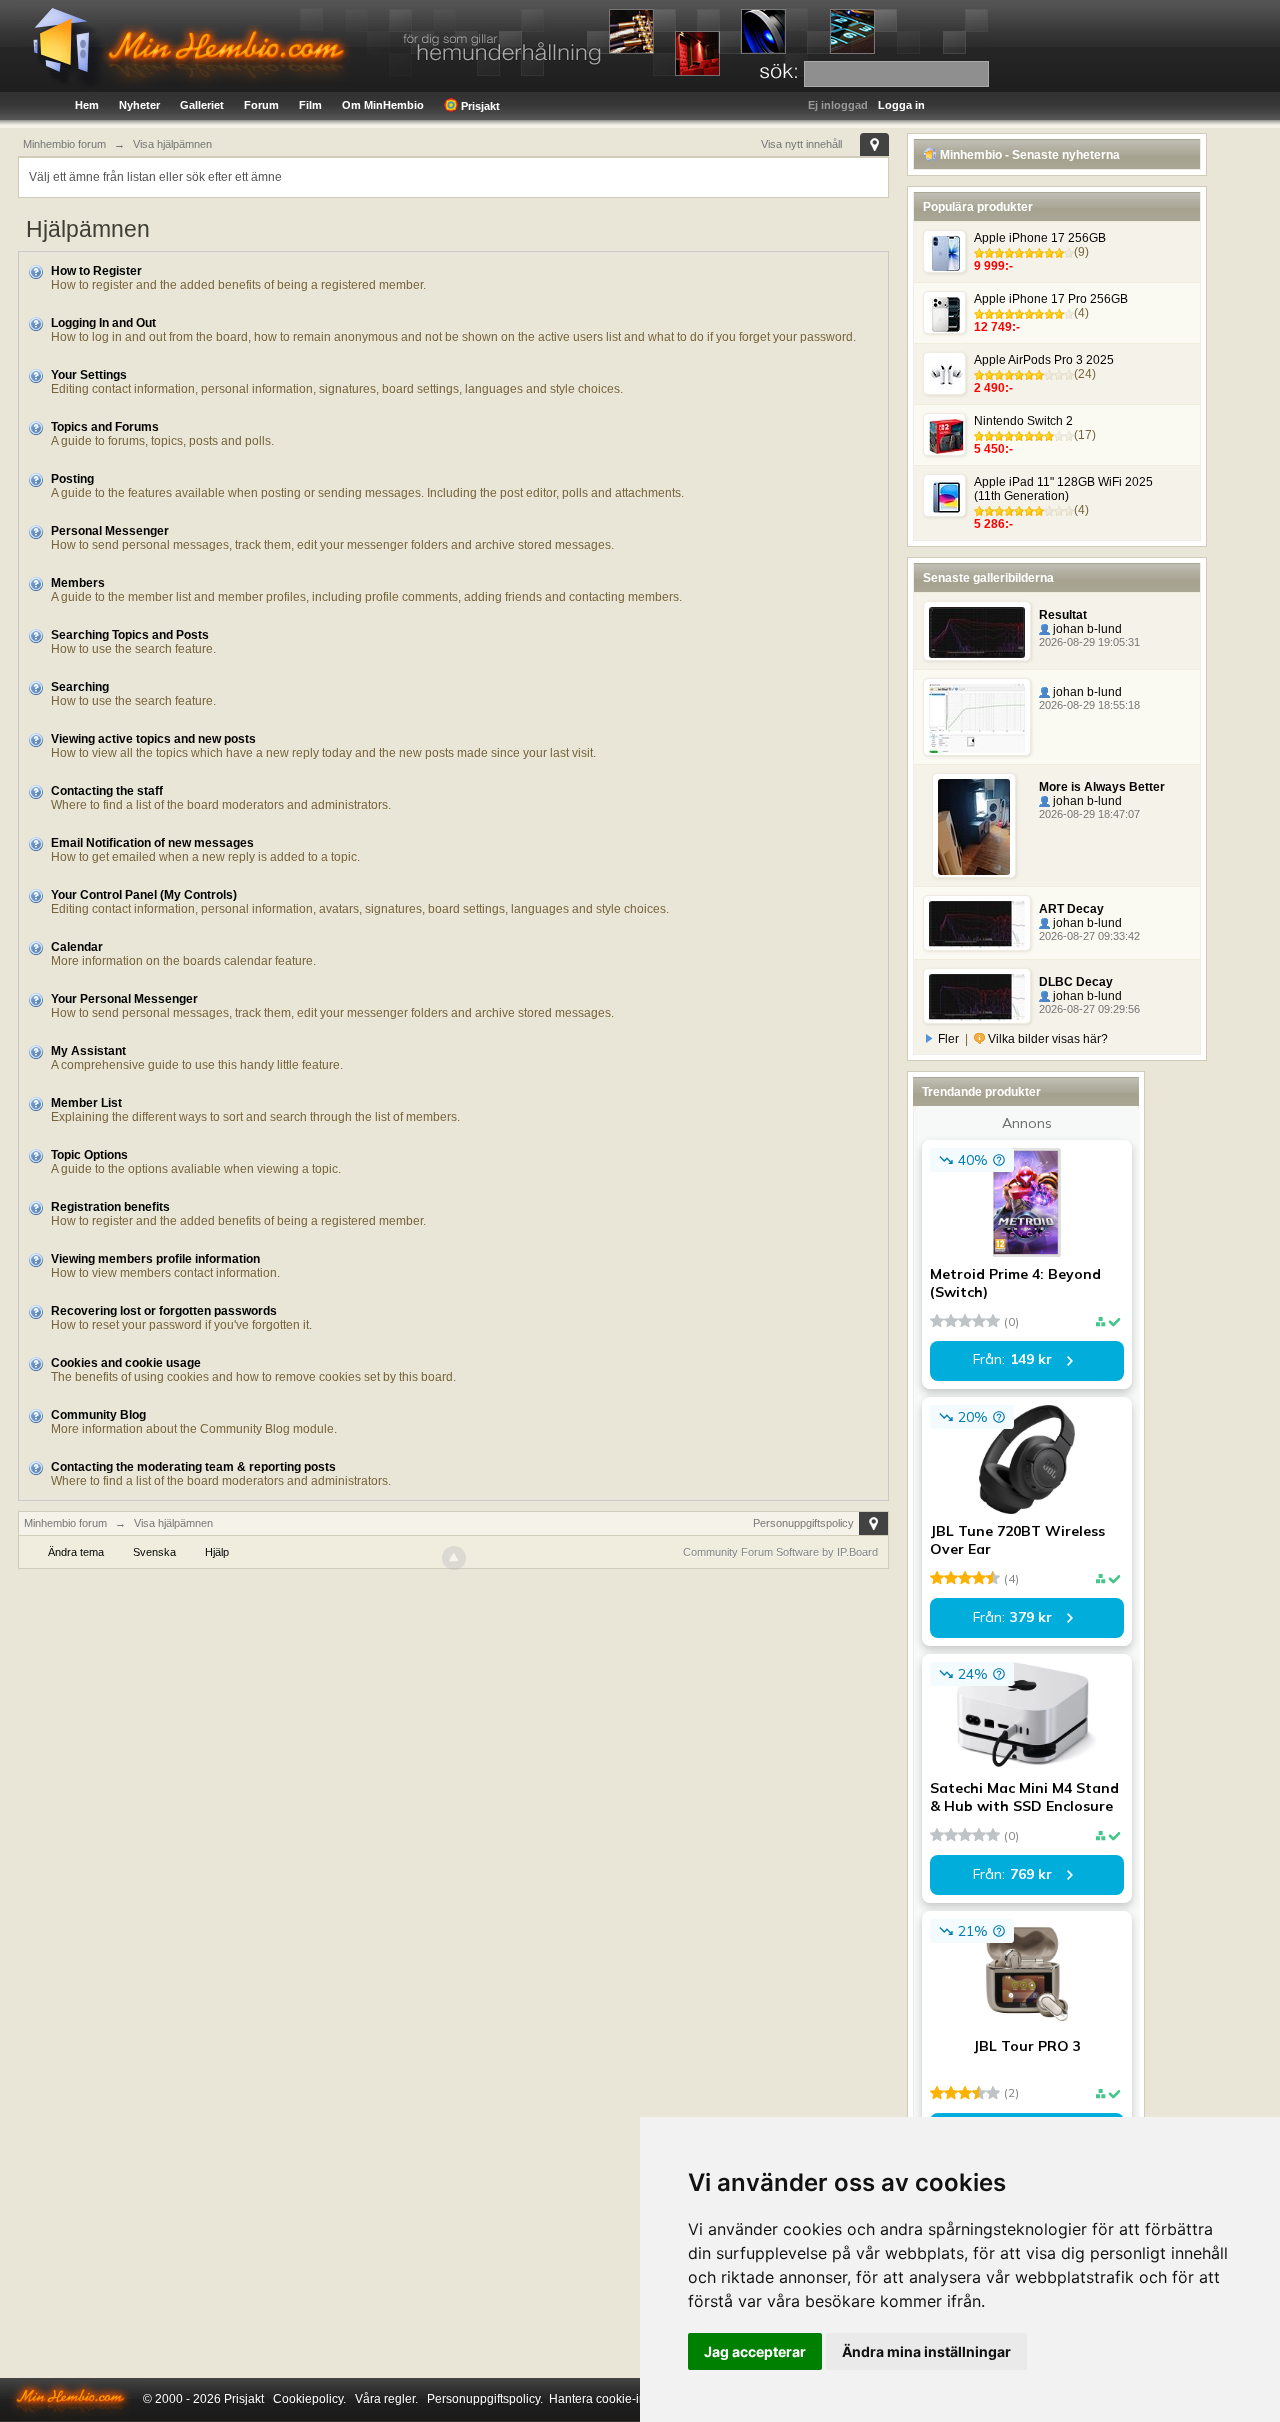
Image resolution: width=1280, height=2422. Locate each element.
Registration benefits (110, 1207)
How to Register (96, 271)
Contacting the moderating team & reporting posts (193, 1467)
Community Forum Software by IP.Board (780, 1552)
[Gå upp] (454, 1558)
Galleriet (202, 105)
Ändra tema (76, 1552)
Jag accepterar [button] (755, 2351)
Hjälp (217, 1552)
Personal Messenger (110, 531)
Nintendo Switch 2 (1023, 421)
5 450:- (993, 449)
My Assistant (88, 1051)
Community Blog (98, 1415)
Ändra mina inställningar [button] (926, 2351)
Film (310, 105)
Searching (80, 687)
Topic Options (89, 1155)
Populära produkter (978, 207)
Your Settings (89, 375)
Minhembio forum (65, 1523)
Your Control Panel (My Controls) (144, 895)
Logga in (901, 105)
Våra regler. (386, 2399)
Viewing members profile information (155, 1259)
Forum (261, 105)
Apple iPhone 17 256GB (1040, 238)
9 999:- (993, 266)
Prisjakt (479, 106)
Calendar (77, 947)
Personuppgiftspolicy (803, 1523)
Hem (87, 105)
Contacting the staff (107, 791)
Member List (86, 1103)
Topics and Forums (105, 427)
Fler (948, 1039)
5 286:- (993, 524)
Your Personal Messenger (124, 999)
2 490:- (993, 388)
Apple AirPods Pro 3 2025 (1044, 360)
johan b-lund (1086, 629)
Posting (72, 479)
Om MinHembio (383, 105)
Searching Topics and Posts (130, 635)
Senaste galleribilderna (988, 578)
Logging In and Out (103, 323)
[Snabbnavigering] (874, 144)
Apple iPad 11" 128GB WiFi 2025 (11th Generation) (1063, 489)
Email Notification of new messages (152, 843)
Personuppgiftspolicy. (485, 2399)
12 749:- (997, 327)
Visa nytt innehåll (801, 144)
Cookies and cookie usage (126, 1363)
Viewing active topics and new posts (153, 739)
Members (78, 583)
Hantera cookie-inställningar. (627, 2399)
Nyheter (139, 105)
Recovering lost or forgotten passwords (164, 1311)
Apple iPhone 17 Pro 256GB (1051, 299)
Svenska (154, 1552)
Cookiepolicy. (309, 2399)
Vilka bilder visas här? (1046, 1039)
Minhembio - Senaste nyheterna (1028, 155)
